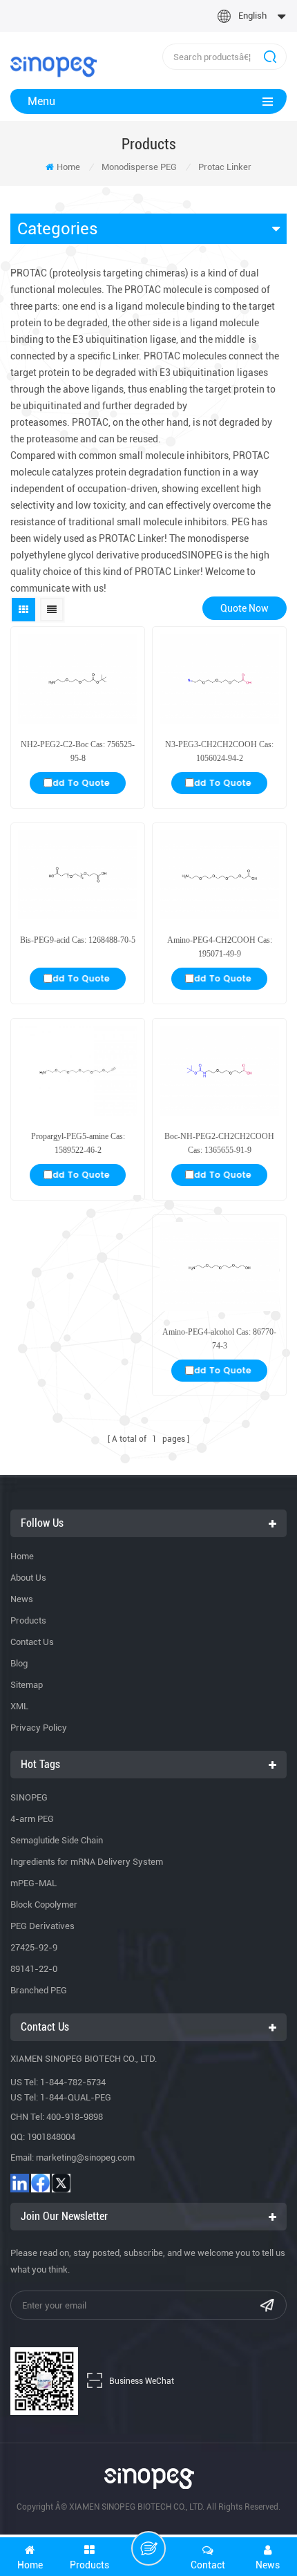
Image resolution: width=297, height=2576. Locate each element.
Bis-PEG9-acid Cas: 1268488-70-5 (78, 940)
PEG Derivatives (42, 1926)
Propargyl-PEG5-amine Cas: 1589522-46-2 (78, 1143)
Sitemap (27, 1685)
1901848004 (51, 2137)
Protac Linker (225, 167)
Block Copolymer (44, 1905)
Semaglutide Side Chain (57, 1840)
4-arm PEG (32, 1819)
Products (28, 1620)
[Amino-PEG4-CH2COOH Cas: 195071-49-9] (219, 875)
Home (68, 167)
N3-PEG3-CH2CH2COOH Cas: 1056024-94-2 (219, 751)
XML (19, 1706)
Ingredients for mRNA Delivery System (87, 1862)
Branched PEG (39, 1990)
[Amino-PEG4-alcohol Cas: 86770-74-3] (219, 1267)
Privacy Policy (39, 1728)
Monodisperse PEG (139, 167)
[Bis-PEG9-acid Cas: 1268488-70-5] (78, 875)
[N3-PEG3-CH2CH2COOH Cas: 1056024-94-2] (219, 679)
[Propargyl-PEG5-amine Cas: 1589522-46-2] (78, 1071)
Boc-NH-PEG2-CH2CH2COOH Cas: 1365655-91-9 (219, 1143)
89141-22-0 (34, 1969)
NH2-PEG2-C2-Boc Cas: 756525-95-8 (78, 751)
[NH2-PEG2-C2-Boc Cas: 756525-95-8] (78, 679)
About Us (28, 1578)
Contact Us (32, 1642)
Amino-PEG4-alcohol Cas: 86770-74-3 (219, 1339)
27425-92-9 (34, 1947)
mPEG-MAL (33, 1883)
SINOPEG (29, 1797)
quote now (245, 608)
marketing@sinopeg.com (85, 2157)
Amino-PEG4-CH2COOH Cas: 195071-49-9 (220, 947)
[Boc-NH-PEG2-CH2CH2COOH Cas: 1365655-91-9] (219, 1071)
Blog (19, 1663)
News (22, 1599)
